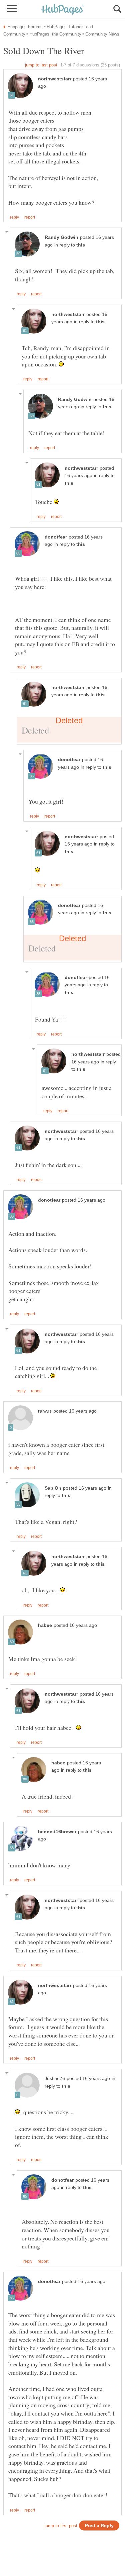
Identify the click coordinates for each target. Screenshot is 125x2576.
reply (14, 217)
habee (45, 1625)
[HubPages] (63, 10)
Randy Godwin (61, 237)
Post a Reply (99, 2526)
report (30, 217)
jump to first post (61, 2526)
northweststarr (55, 79)
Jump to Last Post (41, 65)
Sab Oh (53, 1488)
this (81, 245)
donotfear (56, 537)
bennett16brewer (57, 1832)
